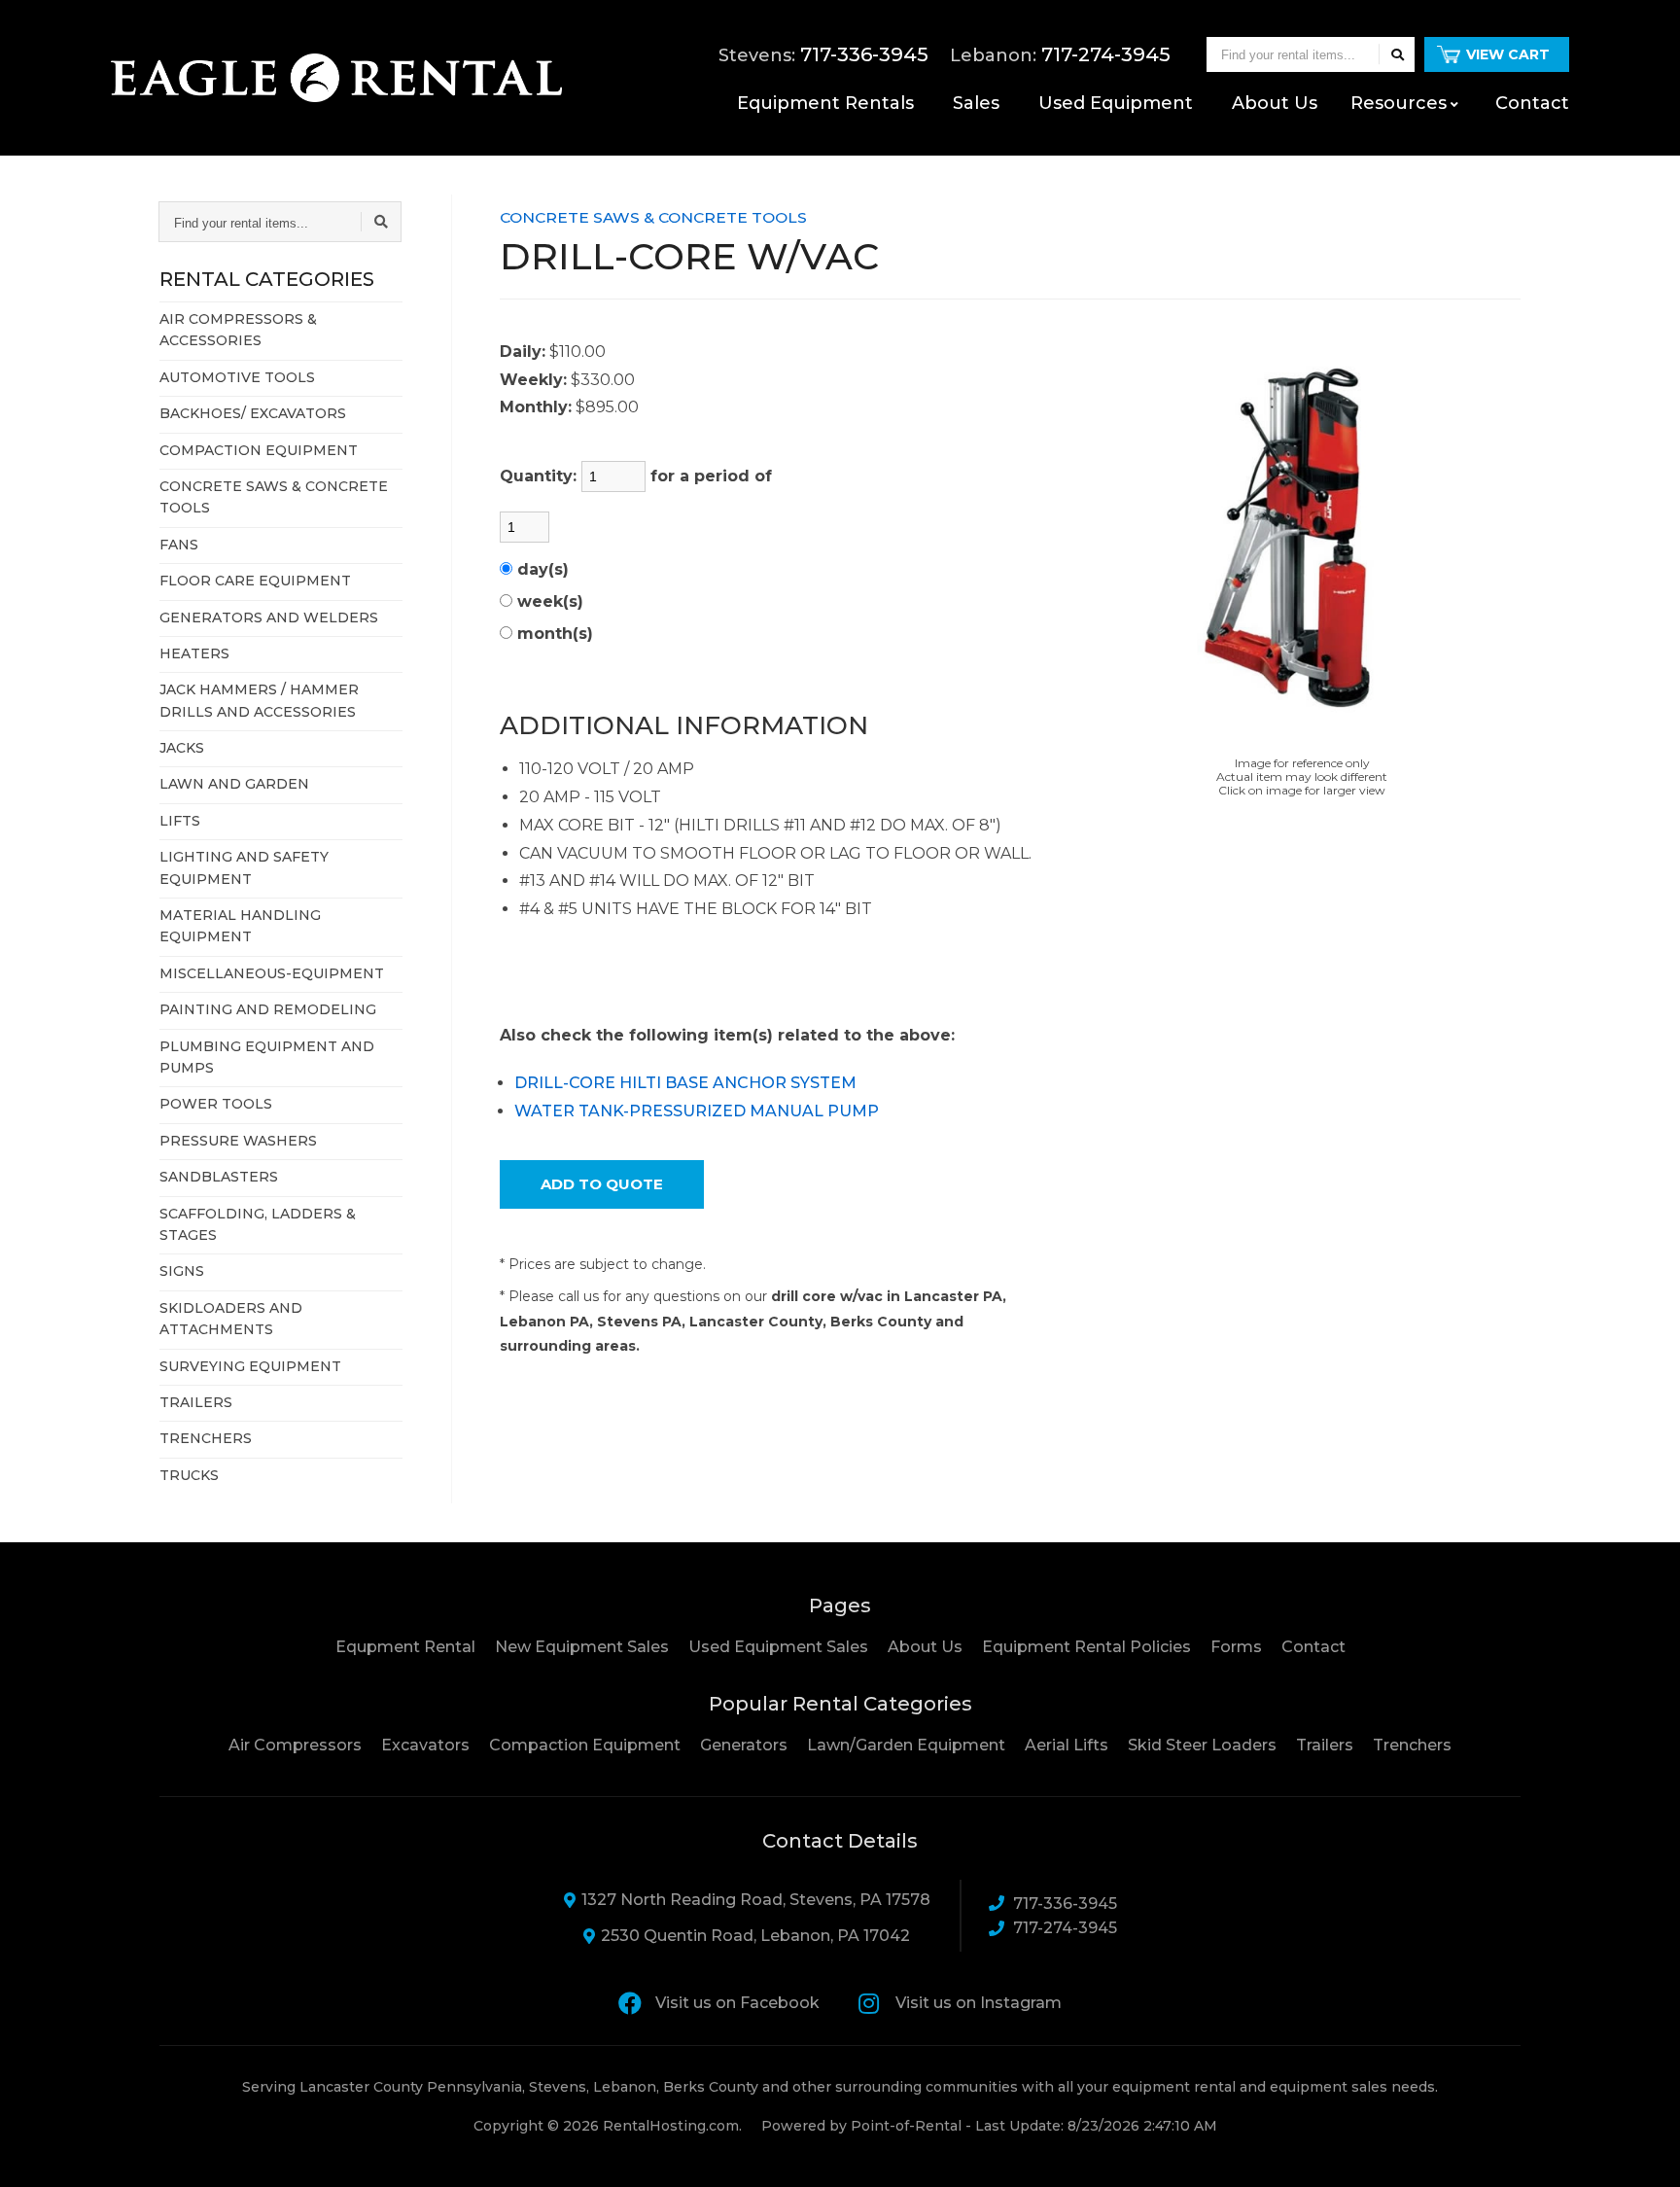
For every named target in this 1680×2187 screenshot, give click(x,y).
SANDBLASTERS (219, 1177)
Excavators (425, 1745)
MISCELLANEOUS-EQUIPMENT (272, 973)
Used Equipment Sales (778, 1647)
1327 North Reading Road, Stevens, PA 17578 (756, 1900)
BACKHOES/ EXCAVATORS (253, 413)
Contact (1532, 103)
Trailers (1325, 1745)
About (1275, 103)
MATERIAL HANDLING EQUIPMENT (240, 926)
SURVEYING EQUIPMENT (250, 1366)
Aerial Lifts (1067, 1745)
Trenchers (1412, 1745)
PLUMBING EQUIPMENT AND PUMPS (267, 1057)
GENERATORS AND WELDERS (269, 617)
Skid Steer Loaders (1202, 1745)
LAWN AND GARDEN (234, 784)
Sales (976, 103)
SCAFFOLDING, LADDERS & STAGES (258, 1224)
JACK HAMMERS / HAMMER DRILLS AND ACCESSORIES (259, 700)
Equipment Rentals (825, 103)
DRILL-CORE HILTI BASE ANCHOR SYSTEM (685, 1083)
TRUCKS (189, 1475)
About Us (925, 1647)
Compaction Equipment (585, 1745)
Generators (744, 1745)
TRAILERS (196, 1402)
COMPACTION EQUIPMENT (259, 450)
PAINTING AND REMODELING (268, 1009)
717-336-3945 (1065, 1904)
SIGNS (182, 1271)
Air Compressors (295, 1745)
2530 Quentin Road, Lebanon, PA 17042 (755, 1936)
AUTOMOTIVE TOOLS (237, 377)
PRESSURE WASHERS (238, 1141)
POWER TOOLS (216, 1104)
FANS (179, 545)
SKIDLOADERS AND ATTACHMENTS (231, 1319)
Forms (1236, 1647)
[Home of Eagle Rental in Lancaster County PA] (336, 78)
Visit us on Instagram (979, 2003)
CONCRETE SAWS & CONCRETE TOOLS (274, 497)
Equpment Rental (405, 1647)
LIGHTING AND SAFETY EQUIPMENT (244, 867)
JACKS (182, 748)
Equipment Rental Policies (1086, 1647)
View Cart (1508, 54)
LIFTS (180, 821)
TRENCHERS (206, 1438)
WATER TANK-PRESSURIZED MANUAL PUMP (697, 1111)
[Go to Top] (1643, 2152)
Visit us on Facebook (737, 2003)
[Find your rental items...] (1397, 54)
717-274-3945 (1065, 1928)
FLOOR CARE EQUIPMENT (255, 581)
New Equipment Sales (582, 1647)
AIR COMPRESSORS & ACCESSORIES (238, 330)
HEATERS (194, 653)
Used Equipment (1116, 103)
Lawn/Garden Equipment (906, 1745)
